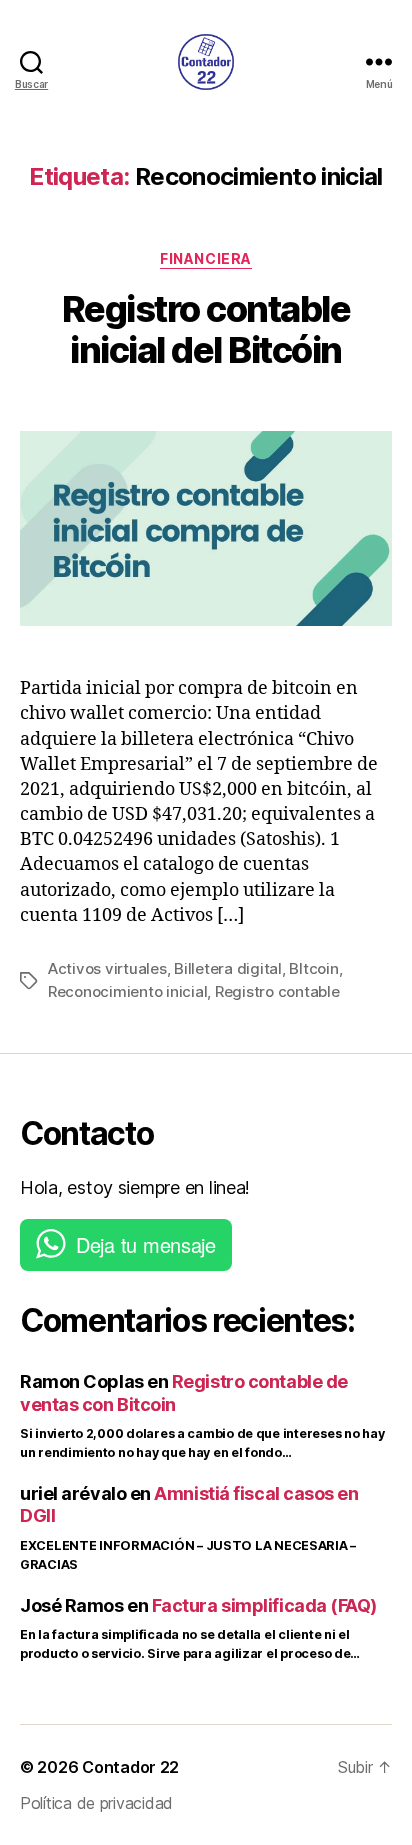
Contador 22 (130, 1767)
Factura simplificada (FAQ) (264, 1605)
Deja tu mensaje (146, 1244)
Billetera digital (228, 968)
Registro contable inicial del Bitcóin (206, 329)
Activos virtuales (107, 968)
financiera (205, 258)
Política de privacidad (96, 1803)
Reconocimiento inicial (127, 991)
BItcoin (313, 968)
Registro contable (277, 991)
